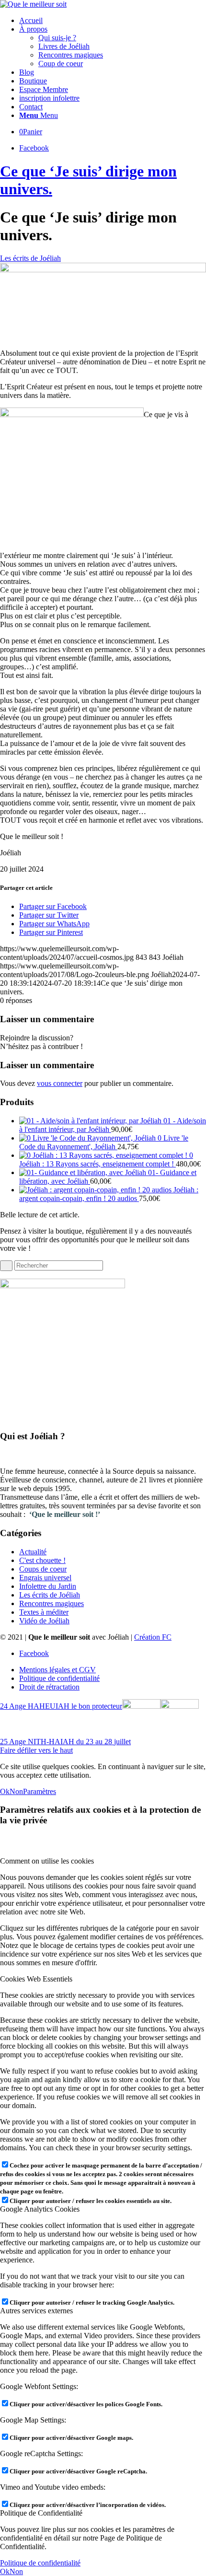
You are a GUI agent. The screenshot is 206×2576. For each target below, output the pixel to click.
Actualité (33, 1552)
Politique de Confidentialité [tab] (41, 2513)
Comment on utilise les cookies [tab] (47, 1861)
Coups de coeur (43, 1569)
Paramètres (40, 1791)
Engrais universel (45, 1578)
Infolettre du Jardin (48, 1586)
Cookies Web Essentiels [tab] (36, 1979)
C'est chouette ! (42, 1560)
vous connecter (60, 1083)
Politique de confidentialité (40, 2563)
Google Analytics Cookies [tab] (40, 2209)
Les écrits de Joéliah (30, 258)
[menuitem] (113, 21)
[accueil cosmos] (103, 270)
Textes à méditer (44, 1612)
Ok (5, 1791)
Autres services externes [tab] (36, 2311)
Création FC (153, 1637)
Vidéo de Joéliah (44, 1621)
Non (16, 1791)
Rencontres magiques (51, 1603)
